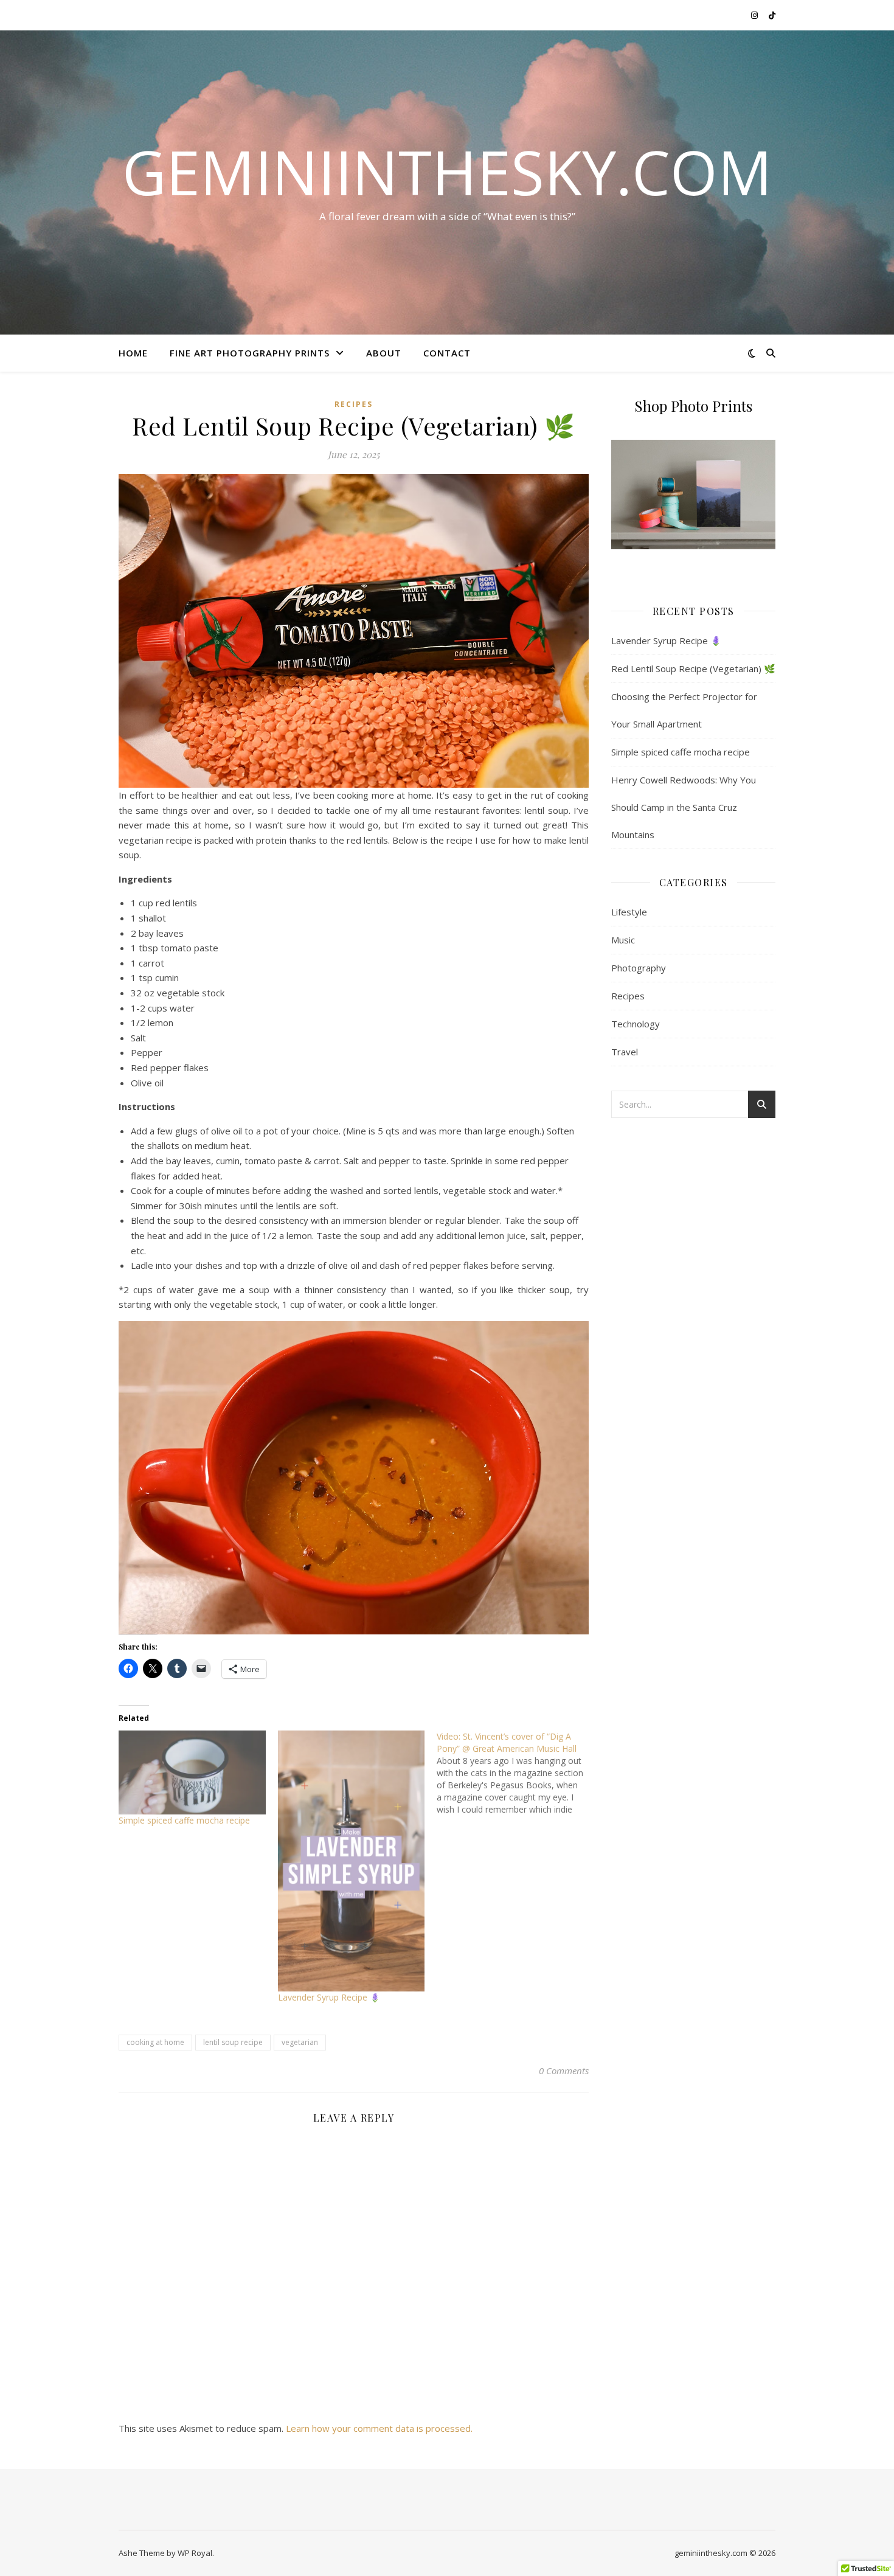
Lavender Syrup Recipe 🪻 (329, 1997)
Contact (447, 353)
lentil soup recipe (233, 2042)
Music (623, 940)
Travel (625, 1052)
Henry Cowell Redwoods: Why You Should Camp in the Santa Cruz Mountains (684, 807)
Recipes (354, 404)
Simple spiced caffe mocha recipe (184, 1820)
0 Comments (564, 2071)
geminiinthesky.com (447, 172)
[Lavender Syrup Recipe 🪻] (352, 1861)
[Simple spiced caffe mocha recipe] (192, 1772)
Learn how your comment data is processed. (379, 2428)
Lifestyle (629, 912)
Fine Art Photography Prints (250, 353)
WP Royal (195, 2553)
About (384, 353)
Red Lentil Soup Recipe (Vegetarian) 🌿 (693, 668)
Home (133, 353)
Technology (636, 1024)
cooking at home (155, 2042)
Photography (639, 968)
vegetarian (300, 2042)
